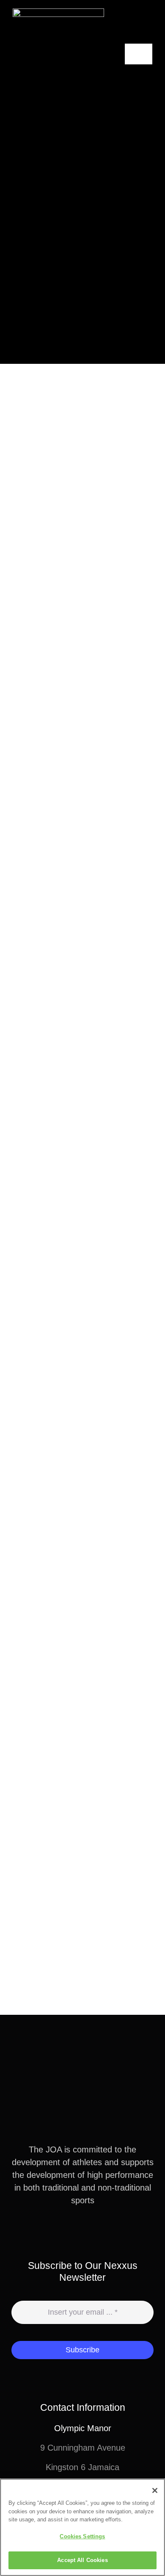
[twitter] (76, 2231)
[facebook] (62, 2231)
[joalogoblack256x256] (58, 13)
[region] (82, 2527)
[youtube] (103, 2231)
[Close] (155, 2490)
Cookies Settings (82, 2536)
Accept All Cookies (82, 2560)
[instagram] (89, 2231)
